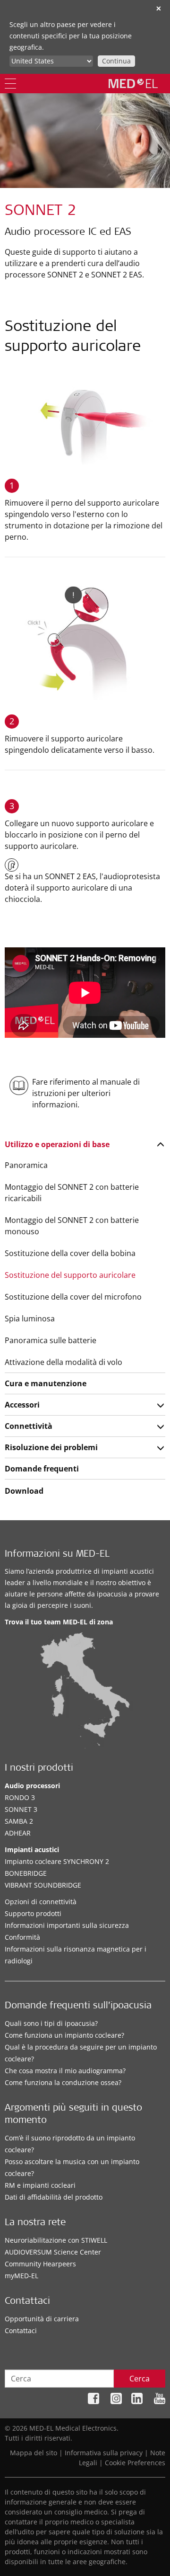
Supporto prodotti (33, 1913)
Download (24, 1491)
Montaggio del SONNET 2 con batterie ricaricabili (72, 1193)
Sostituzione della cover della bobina (70, 1253)
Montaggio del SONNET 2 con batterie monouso (72, 1226)
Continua (116, 61)
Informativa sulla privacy (104, 2453)
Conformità (22, 1937)
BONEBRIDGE (26, 1873)
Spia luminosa (30, 1319)
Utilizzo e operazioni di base (57, 1144)
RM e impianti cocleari (40, 2185)
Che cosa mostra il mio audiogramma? (65, 2071)
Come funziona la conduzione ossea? (63, 2082)
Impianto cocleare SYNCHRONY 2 (57, 1861)
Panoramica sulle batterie (51, 1340)
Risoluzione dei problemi (51, 1447)
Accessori (22, 1405)
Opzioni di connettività (41, 1902)
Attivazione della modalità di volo (64, 1362)
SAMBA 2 (19, 1821)
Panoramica (26, 1165)
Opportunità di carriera (42, 2319)
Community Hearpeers (40, 2264)
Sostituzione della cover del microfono (73, 1297)
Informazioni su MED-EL (57, 1555)
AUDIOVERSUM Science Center (53, 2252)
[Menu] (10, 84)
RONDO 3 (20, 1797)
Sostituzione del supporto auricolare (70, 1275)
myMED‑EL (21, 2276)
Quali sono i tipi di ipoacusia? (51, 2023)
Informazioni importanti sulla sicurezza (67, 1925)
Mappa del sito (34, 2453)
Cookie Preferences (135, 2463)
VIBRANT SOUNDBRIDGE (43, 1885)
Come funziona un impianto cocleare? (64, 2035)
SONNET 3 (21, 1809)
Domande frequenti (42, 1469)
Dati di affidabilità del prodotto (54, 2197)
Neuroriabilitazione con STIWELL (56, 2240)
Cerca (140, 2379)
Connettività (29, 1426)
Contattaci (21, 2331)
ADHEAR (18, 1833)
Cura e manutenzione (46, 1383)
